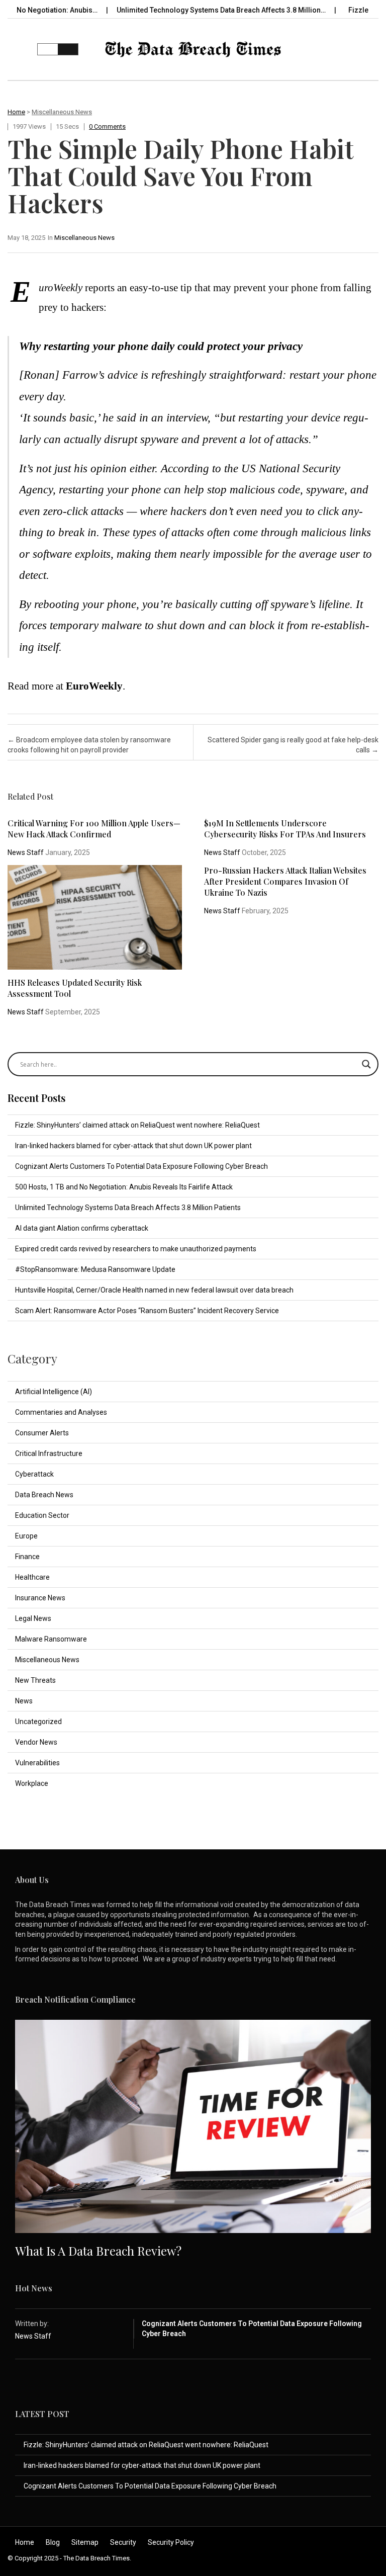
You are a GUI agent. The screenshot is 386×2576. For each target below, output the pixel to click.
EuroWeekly (94, 686)
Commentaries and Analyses (61, 1412)
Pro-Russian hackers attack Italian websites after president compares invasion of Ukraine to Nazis (285, 881)
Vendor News (36, 1742)
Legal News (33, 1618)
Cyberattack (34, 1474)
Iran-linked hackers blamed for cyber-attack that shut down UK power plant (133, 1146)
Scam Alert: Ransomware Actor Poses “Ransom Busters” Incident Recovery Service (147, 1311)
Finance (27, 1557)
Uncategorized (38, 1722)
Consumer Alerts (42, 1433)
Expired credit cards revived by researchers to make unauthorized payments (136, 1249)
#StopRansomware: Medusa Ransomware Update (95, 1269)
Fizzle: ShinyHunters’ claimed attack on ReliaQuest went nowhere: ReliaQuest (137, 1125)
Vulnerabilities (37, 1763)
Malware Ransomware (51, 1639)
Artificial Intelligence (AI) (54, 1392)
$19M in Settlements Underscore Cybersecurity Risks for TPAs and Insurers (285, 829)
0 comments (107, 126)
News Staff (26, 852)
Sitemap (85, 2542)
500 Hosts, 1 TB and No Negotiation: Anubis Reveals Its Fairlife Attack (124, 1187)
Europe (26, 1536)
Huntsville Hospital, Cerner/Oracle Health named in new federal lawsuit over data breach (154, 1290)
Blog (53, 2542)
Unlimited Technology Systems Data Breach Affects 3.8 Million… (181, 10)
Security (123, 2542)
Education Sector (42, 1515)
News (24, 1701)
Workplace (32, 1783)
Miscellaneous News (62, 112)
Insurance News (40, 1598)
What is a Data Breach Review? (98, 2251)
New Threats (35, 1680)
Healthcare (32, 1577)
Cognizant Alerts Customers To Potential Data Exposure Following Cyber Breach (141, 1166)
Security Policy (171, 2542)
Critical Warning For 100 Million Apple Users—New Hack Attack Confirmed (94, 829)
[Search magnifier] (366, 1064)
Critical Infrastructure (49, 1453)
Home (16, 112)
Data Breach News (44, 1495)
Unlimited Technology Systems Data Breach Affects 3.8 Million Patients (128, 1208)
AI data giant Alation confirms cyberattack (82, 1228)
